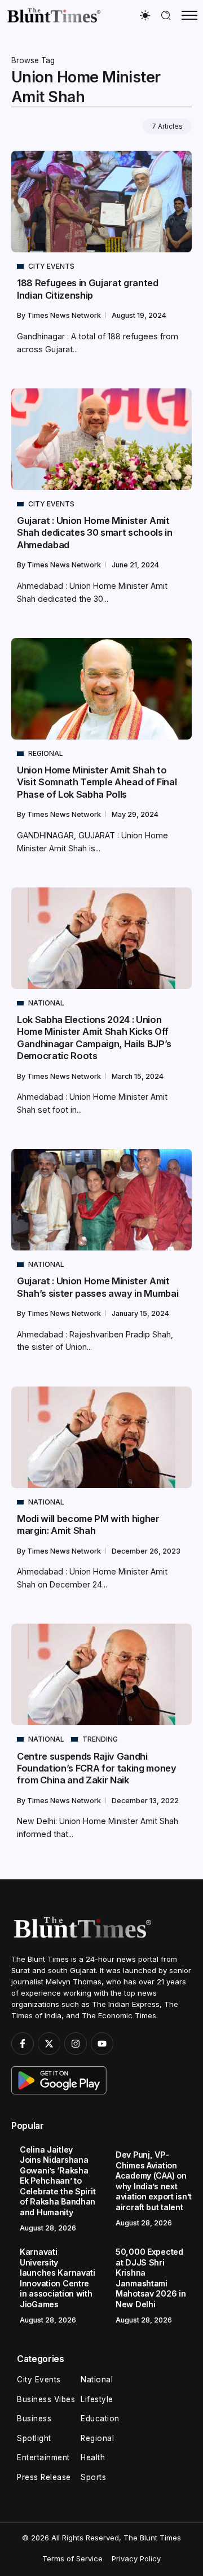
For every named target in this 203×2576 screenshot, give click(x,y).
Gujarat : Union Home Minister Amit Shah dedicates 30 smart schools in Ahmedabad (95, 533)
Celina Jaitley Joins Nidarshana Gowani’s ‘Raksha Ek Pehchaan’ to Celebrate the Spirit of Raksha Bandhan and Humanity (58, 2181)
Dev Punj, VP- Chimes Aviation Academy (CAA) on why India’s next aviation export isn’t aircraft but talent (154, 2181)
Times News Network (65, 315)
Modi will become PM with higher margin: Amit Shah (88, 1525)
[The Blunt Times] (54, 15)
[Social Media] (23, 2044)
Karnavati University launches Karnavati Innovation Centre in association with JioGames (58, 2278)
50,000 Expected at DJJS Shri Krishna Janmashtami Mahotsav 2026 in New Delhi (151, 2278)
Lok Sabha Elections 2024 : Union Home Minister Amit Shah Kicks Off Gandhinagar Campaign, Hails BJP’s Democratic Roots (94, 1038)
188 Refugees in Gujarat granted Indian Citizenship (88, 289)
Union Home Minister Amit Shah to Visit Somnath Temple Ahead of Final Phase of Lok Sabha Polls (97, 782)
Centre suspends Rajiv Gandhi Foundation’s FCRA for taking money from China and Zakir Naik (97, 1768)
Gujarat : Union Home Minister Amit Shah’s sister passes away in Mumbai (98, 1287)
